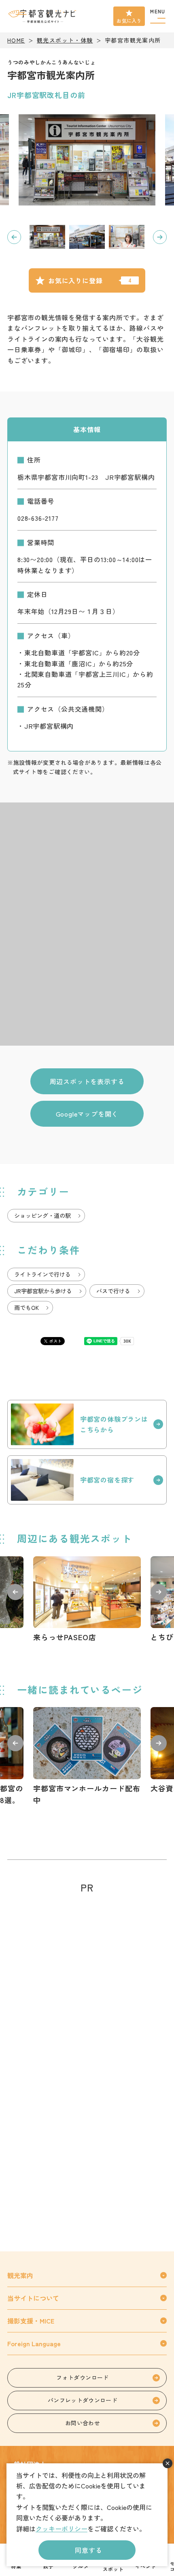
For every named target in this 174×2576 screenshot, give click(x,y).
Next (160, 237)
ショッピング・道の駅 (42, 1215)
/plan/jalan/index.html (87, 1424)
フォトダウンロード (82, 2377)
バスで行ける (113, 1291)
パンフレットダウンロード (83, 2400)
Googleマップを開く (87, 1114)
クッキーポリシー (62, 2529)
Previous (14, 237)
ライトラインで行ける (42, 1274)
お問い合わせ (83, 2423)
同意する (88, 2550)
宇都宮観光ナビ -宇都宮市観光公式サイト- (43, 16)
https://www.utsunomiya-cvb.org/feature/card (87, 1757)
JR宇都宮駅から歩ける (43, 1291)
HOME (16, 40)
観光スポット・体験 (65, 40)
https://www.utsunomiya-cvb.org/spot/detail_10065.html (87, 1600)
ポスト (55, 1341)
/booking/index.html (87, 1480)
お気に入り (129, 20)
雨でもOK (27, 1307)
